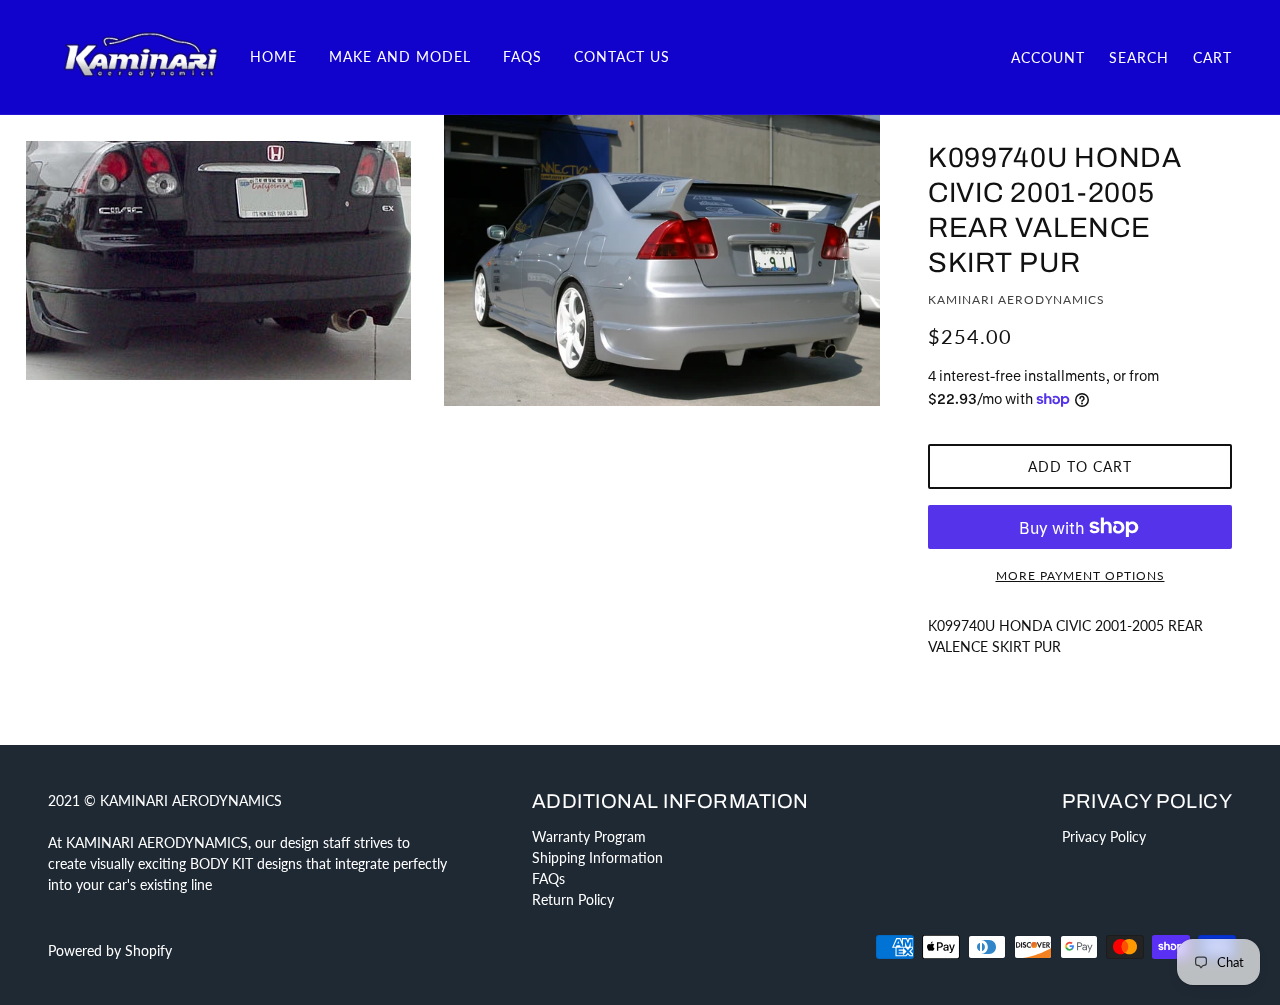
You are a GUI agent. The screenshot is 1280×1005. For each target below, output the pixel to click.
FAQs (548, 878)
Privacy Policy (1104, 836)
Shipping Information (597, 857)
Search (1139, 57)
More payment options (1080, 575)
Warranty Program (589, 836)
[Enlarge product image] (218, 260)
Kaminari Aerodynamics (1016, 299)
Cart (1212, 57)
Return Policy (573, 899)
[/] (141, 55)
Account (1048, 57)
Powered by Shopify (110, 950)
